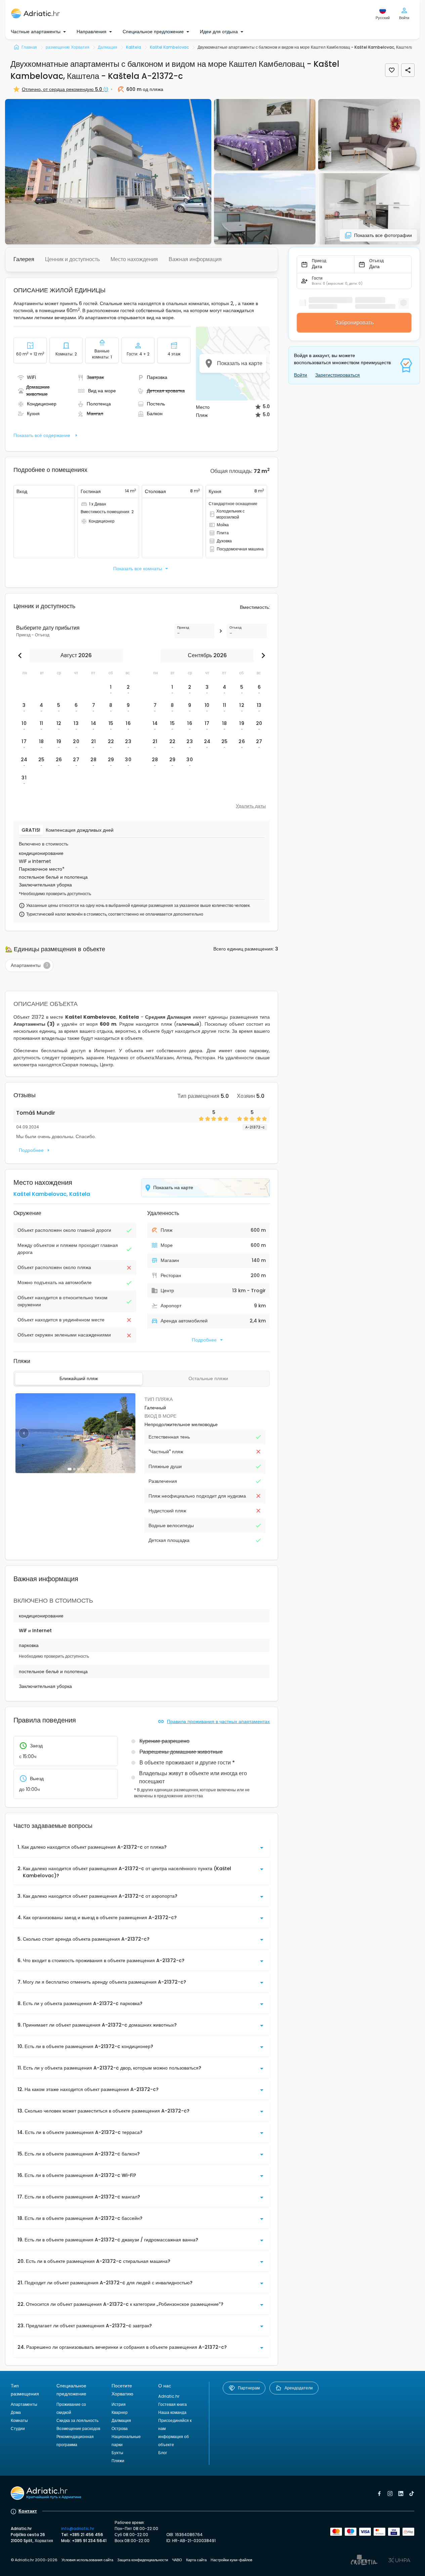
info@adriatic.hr (78, 2529)
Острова (120, 2428)
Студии (18, 2428)
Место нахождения (134, 259)
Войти (301, 375)
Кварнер (120, 2412)
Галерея (24, 259)
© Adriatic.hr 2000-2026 (34, 2560)
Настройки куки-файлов (231, 2560)
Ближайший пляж (79, 1378)
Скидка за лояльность (77, 2420)
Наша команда (172, 2412)
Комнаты (19, 2420)
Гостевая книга (173, 2404)
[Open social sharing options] (408, 70)
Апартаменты (24, 2404)
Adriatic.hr (169, 2396)
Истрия (119, 2404)
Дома (16, 2412)
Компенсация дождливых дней (80, 830)
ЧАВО (177, 2560)
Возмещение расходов (78, 2428)
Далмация (121, 2420)
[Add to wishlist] (392, 70)
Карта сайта (196, 2560)
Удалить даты (251, 806)
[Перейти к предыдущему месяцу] (22, 655)
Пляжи (118, 2461)
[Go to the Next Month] (262, 655)
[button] (108, 172)
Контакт (28, 2511)
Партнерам (249, 2388)
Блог (163, 2453)
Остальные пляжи (208, 1378)
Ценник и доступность (72, 259)
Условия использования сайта (87, 2560)
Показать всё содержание (42, 435)
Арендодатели (299, 2388)
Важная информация (195, 259)
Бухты (117, 2453)
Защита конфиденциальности (143, 2560)
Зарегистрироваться (337, 375)
